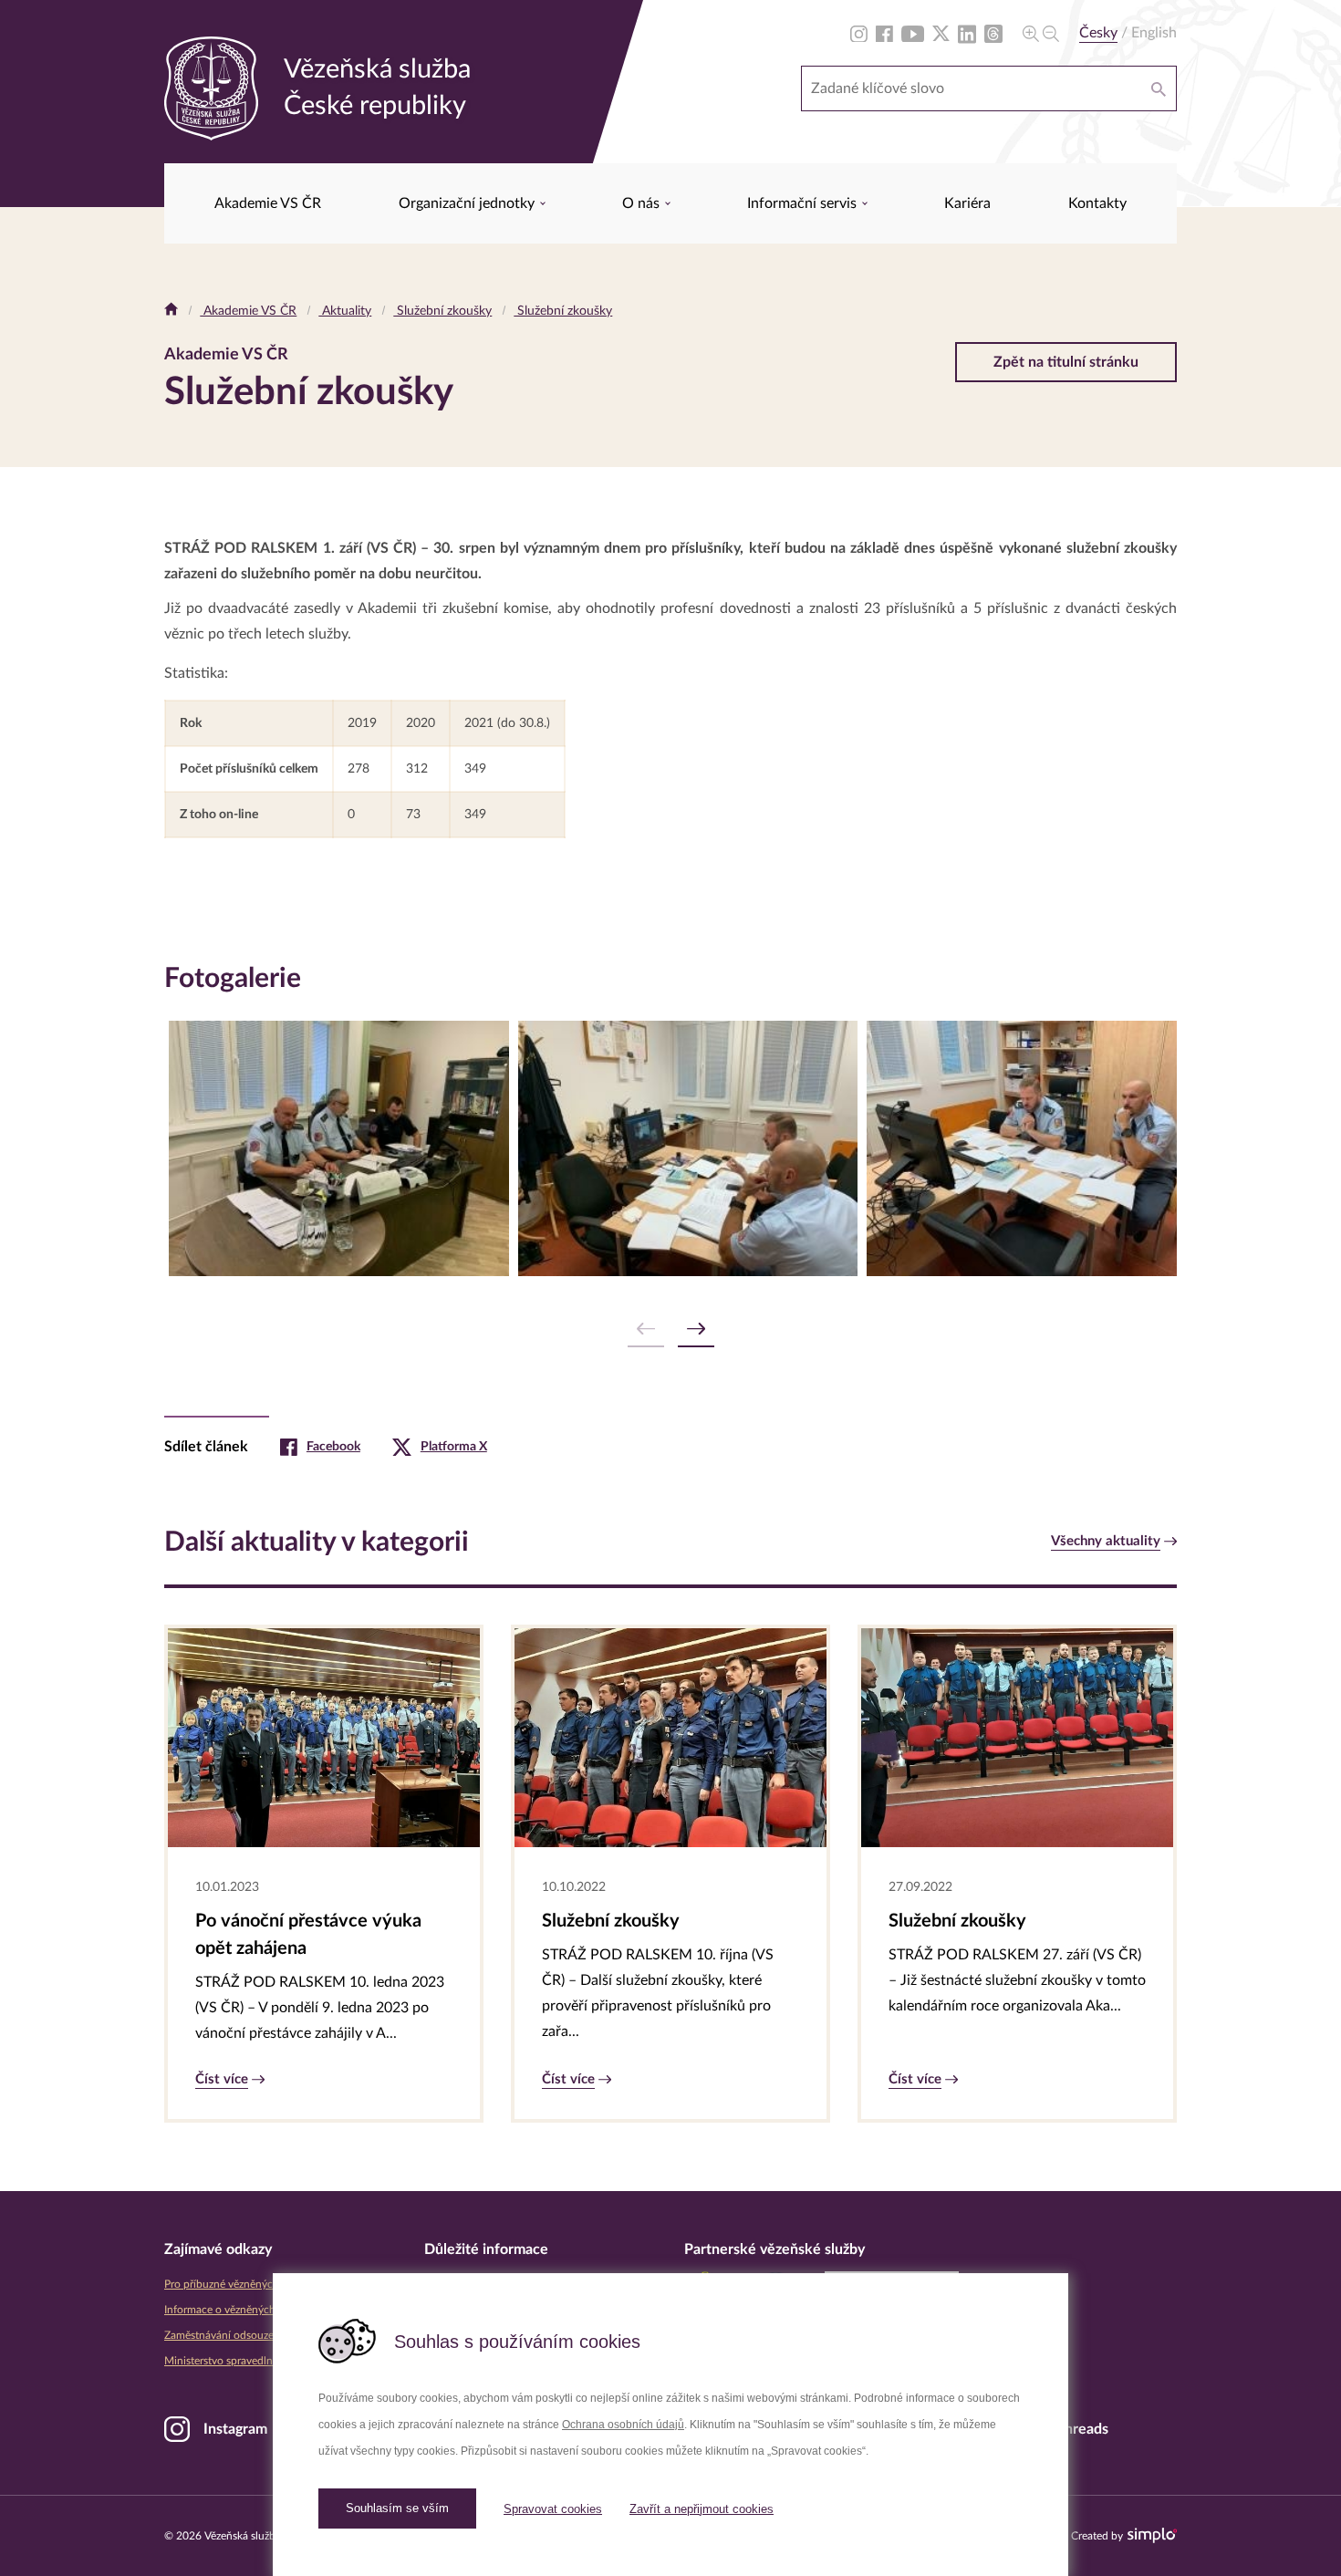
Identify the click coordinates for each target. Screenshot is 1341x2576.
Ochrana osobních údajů (623, 2425)
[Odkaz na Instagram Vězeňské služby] (859, 33)
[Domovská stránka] (171, 311)
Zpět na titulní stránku (1066, 362)
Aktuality (345, 311)
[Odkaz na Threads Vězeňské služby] (993, 33)
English (1154, 33)
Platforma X (454, 1447)
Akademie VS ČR (268, 203)
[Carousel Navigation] (670, 1330)
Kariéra (967, 203)
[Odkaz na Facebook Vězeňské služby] (884, 33)
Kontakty (1097, 203)
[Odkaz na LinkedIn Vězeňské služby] (967, 33)
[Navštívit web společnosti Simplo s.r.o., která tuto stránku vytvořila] (1152, 2535)
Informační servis (804, 203)
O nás (643, 203)
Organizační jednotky (468, 203)
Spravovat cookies (553, 2509)
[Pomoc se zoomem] (1041, 33)
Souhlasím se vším (397, 2508)
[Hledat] (1159, 88)
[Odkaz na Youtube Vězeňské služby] (913, 33)
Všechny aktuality (1106, 1541)
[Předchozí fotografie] (646, 1330)
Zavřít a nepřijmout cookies (702, 2509)
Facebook (333, 1447)
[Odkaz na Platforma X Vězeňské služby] (941, 33)
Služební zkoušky (442, 311)
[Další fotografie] (696, 1330)
